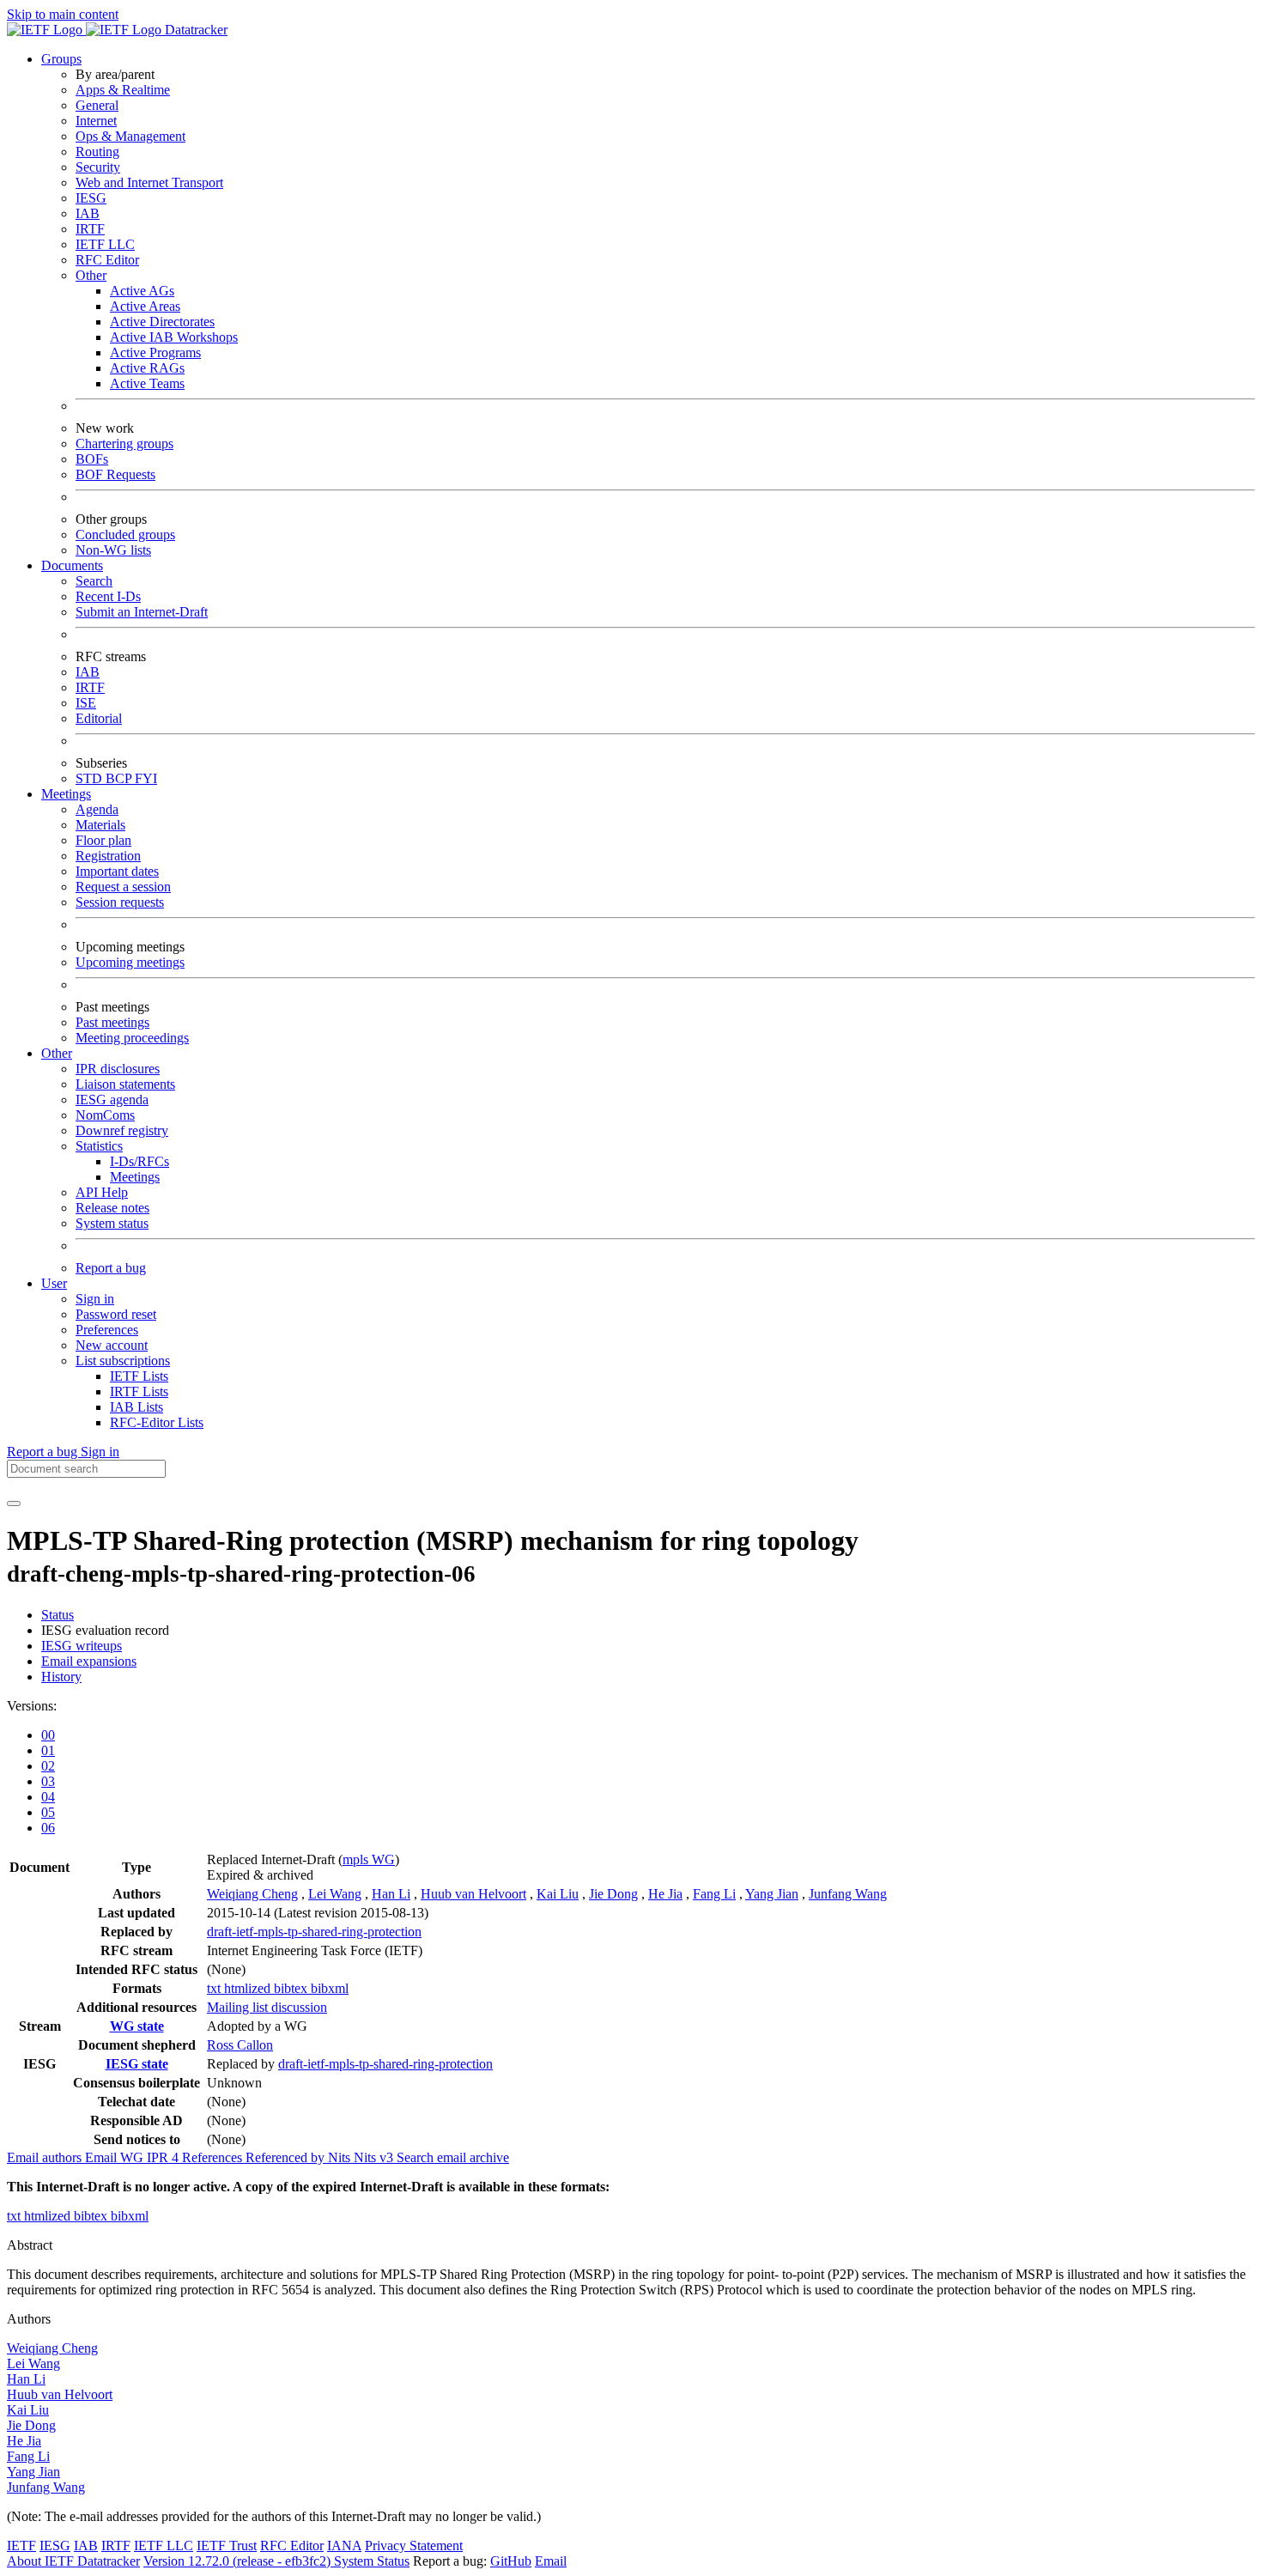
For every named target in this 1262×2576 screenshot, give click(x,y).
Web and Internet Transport (149, 182)
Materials (100, 825)
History (61, 1677)
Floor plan (103, 840)
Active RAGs (147, 368)
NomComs (105, 1115)
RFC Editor (107, 260)
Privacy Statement (414, 2546)
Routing (97, 152)
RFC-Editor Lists (157, 1422)
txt (215, 1988)
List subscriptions (123, 1361)
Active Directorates (162, 322)
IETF (21, 2546)
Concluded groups (125, 535)
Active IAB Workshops (174, 337)
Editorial (99, 718)
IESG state (137, 2064)
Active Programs (155, 352)
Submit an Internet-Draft (142, 612)
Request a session (123, 887)
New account (112, 1345)
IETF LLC (105, 244)
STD (91, 778)
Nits (341, 2157)
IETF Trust (227, 2546)
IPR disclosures (118, 1069)
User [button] (54, 1283)
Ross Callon (240, 2045)
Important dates (117, 871)
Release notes (112, 1208)
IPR (164, 2157)
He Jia (665, 1894)
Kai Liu (558, 1894)
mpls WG (369, 1859)
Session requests (120, 902)
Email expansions (89, 1661)
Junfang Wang (848, 1894)
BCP (120, 778)
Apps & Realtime (123, 90)
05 (48, 1812)
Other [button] (57, 1053)
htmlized (249, 1988)
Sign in (95, 1299)
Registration (108, 856)
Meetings (135, 1177)
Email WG (116, 2157)
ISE (86, 703)
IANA (344, 2546)
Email (551, 2561)
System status (112, 1223)
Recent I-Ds (108, 596)
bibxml (330, 1988)
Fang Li (714, 1894)
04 (48, 1797)
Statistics (99, 1146)
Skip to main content (63, 14)
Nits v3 (375, 2157)
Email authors (46, 2157)
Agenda (97, 809)
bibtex (292, 1988)
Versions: (32, 1706)
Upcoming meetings (130, 962)
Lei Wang (335, 1894)
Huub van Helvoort (473, 1894)
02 (48, 1766)
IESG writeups (82, 1646)
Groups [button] (61, 59)
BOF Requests (115, 474)
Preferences (107, 1330)
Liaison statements (125, 1084)
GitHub (511, 2561)
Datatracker (194, 30)
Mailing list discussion (267, 2007)
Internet (96, 121)
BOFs (92, 459)
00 (48, 1735)
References (214, 2157)
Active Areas (145, 306)
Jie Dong (613, 1894)
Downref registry (122, 1130)
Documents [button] (72, 565)
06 (48, 1828)
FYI (146, 778)
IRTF (90, 229)
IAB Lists (137, 1407)
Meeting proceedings (132, 1038)
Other (91, 275)
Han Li (391, 1894)
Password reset (116, 1314)
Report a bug (111, 1268)
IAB (88, 213)
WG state (137, 2026)
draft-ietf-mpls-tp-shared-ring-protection (314, 1932)
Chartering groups (124, 444)
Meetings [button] (66, 794)
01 (48, 1750)
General (97, 105)
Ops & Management (130, 136)
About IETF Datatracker (73, 2561)
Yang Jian (772, 1894)
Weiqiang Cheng (252, 1894)
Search (94, 581)
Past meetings (112, 1022)
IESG (91, 198)
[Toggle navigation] (14, 1504)
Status (58, 1615)
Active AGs (142, 291)
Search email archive (453, 2157)
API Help (102, 1192)
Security (98, 167)
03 (48, 1781)
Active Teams (147, 383)
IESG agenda (112, 1100)
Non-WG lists (113, 550)
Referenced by (287, 2157)
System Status (372, 2561)
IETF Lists (139, 1376)
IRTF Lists (139, 1391)
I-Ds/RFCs (140, 1161)
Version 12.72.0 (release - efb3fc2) (239, 2561)
